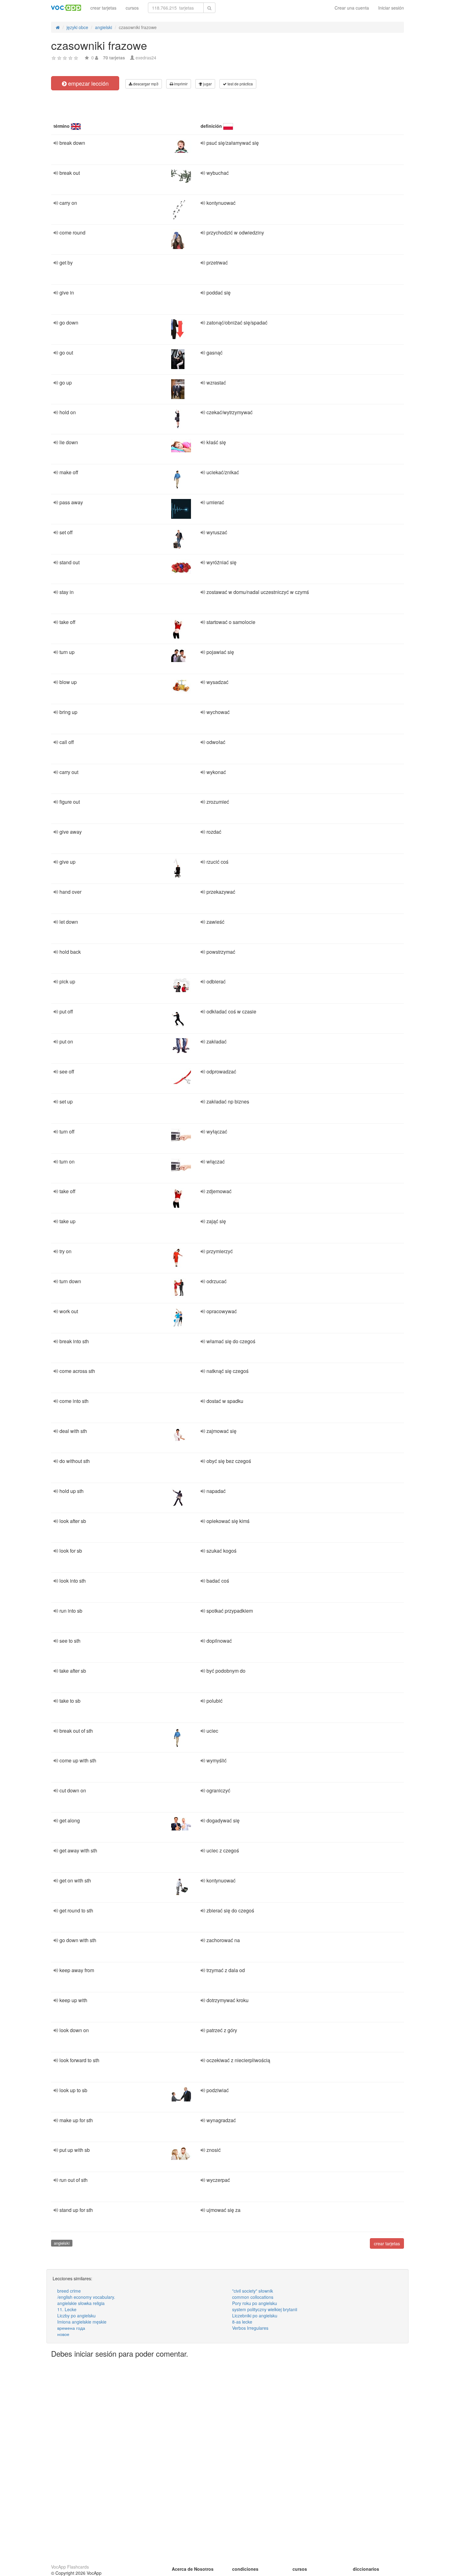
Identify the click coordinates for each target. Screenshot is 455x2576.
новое (63, 2334)
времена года (71, 2328)
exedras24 (146, 58)
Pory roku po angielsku (255, 2303)
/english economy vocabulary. (86, 2297)
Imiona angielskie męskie (82, 2322)
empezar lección (88, 83)
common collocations (253, 2297)
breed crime (69, 2291)
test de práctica (240, 84)
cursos (132, 8)
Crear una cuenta (352, 8)
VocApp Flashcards (70, 2567)
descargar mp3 (145, 84)
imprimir (180, 84)
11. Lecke (67, 2309)
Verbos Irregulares (250, 2328)
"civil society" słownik (253, 2291)
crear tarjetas (103, 8)
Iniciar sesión (391, 8)
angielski (62, 2243)
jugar (207, 84)
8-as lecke (242, 2322)
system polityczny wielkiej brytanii (265, 2309)
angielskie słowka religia (81, 2303)
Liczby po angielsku (76, 2316)
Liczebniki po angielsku (255, 2316)
